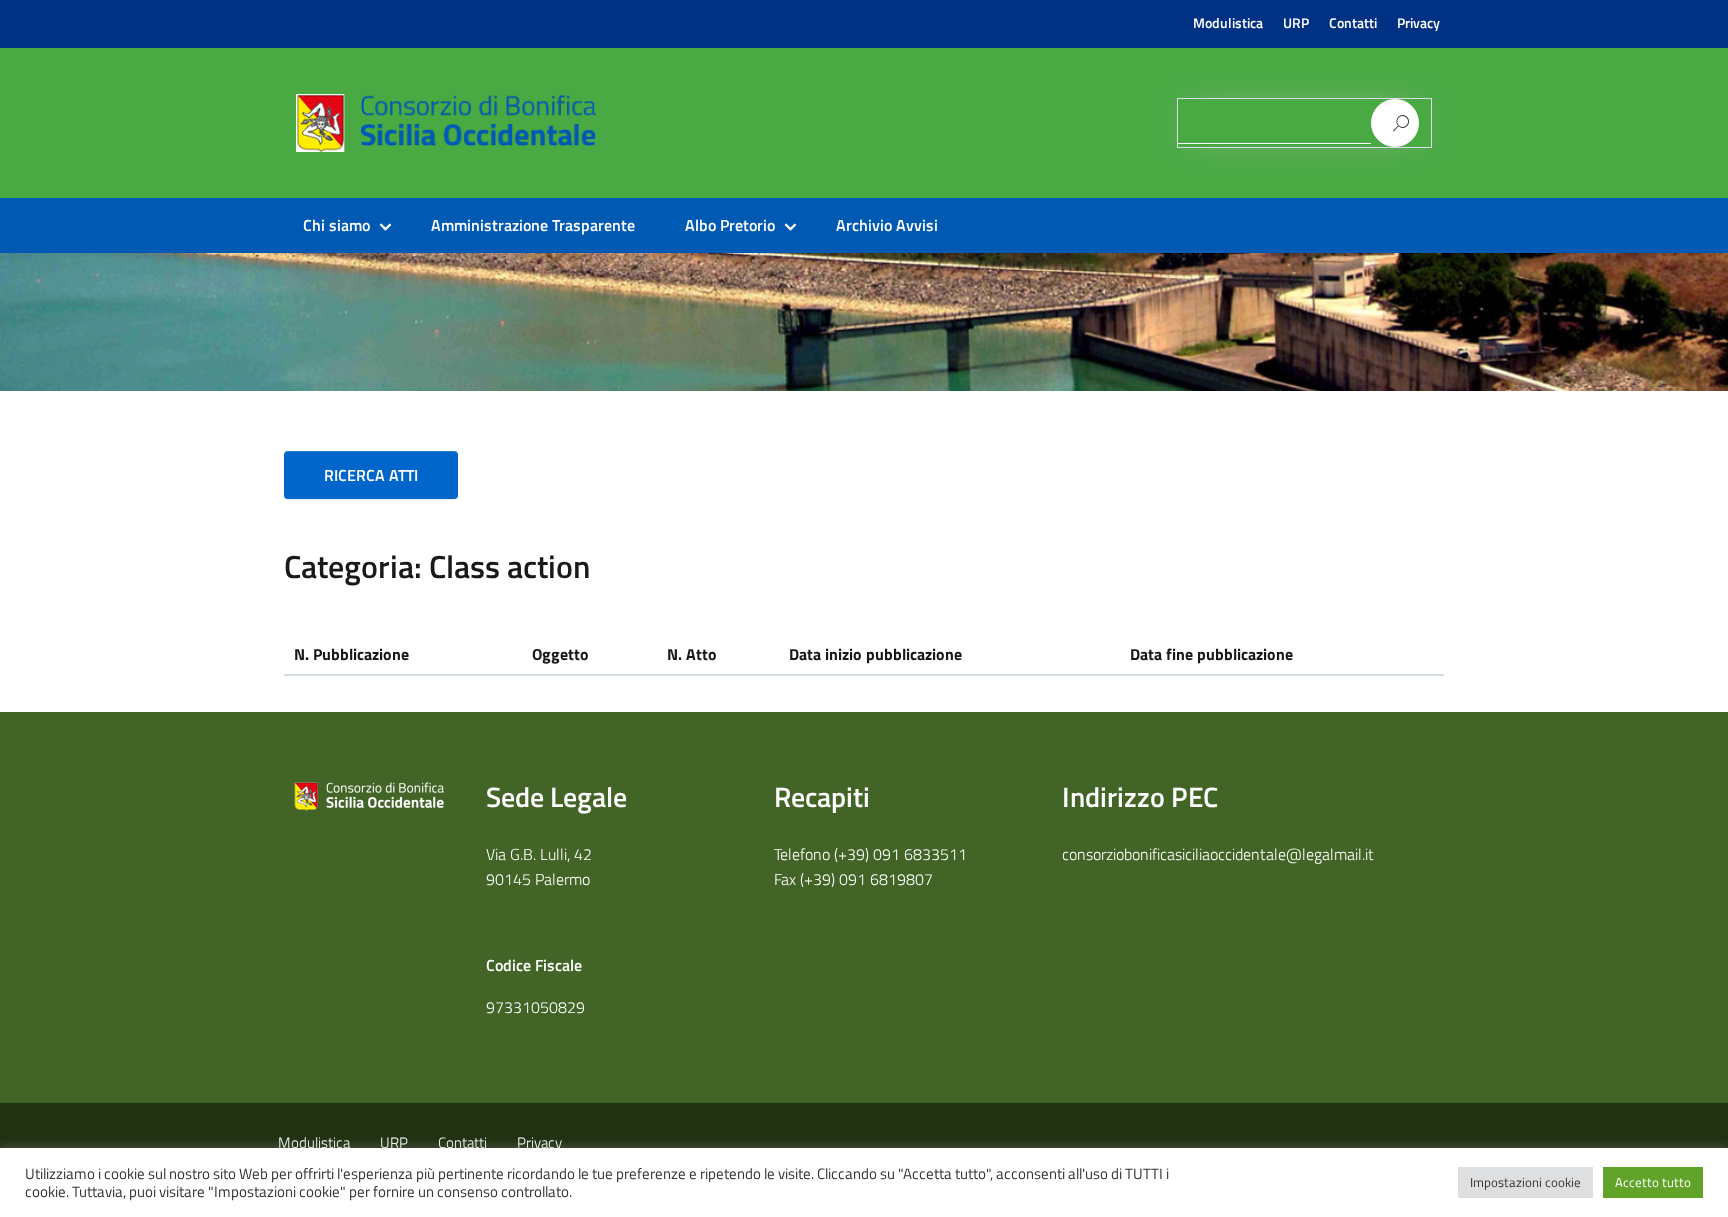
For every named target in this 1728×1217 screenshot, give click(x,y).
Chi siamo (336, 225)
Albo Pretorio (730, 225)
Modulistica (1228, 23)
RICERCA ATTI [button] (371, 475)
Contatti (1353, 23)
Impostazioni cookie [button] (1525, 1182)
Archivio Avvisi (887, 225)
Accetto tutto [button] (1653, 1182)
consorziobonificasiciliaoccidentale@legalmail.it (1218, 854)
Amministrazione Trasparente (533, 225)
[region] (864, 322)
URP (1296, 23)
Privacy (1418, 23)
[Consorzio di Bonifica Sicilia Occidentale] (647, 139)
